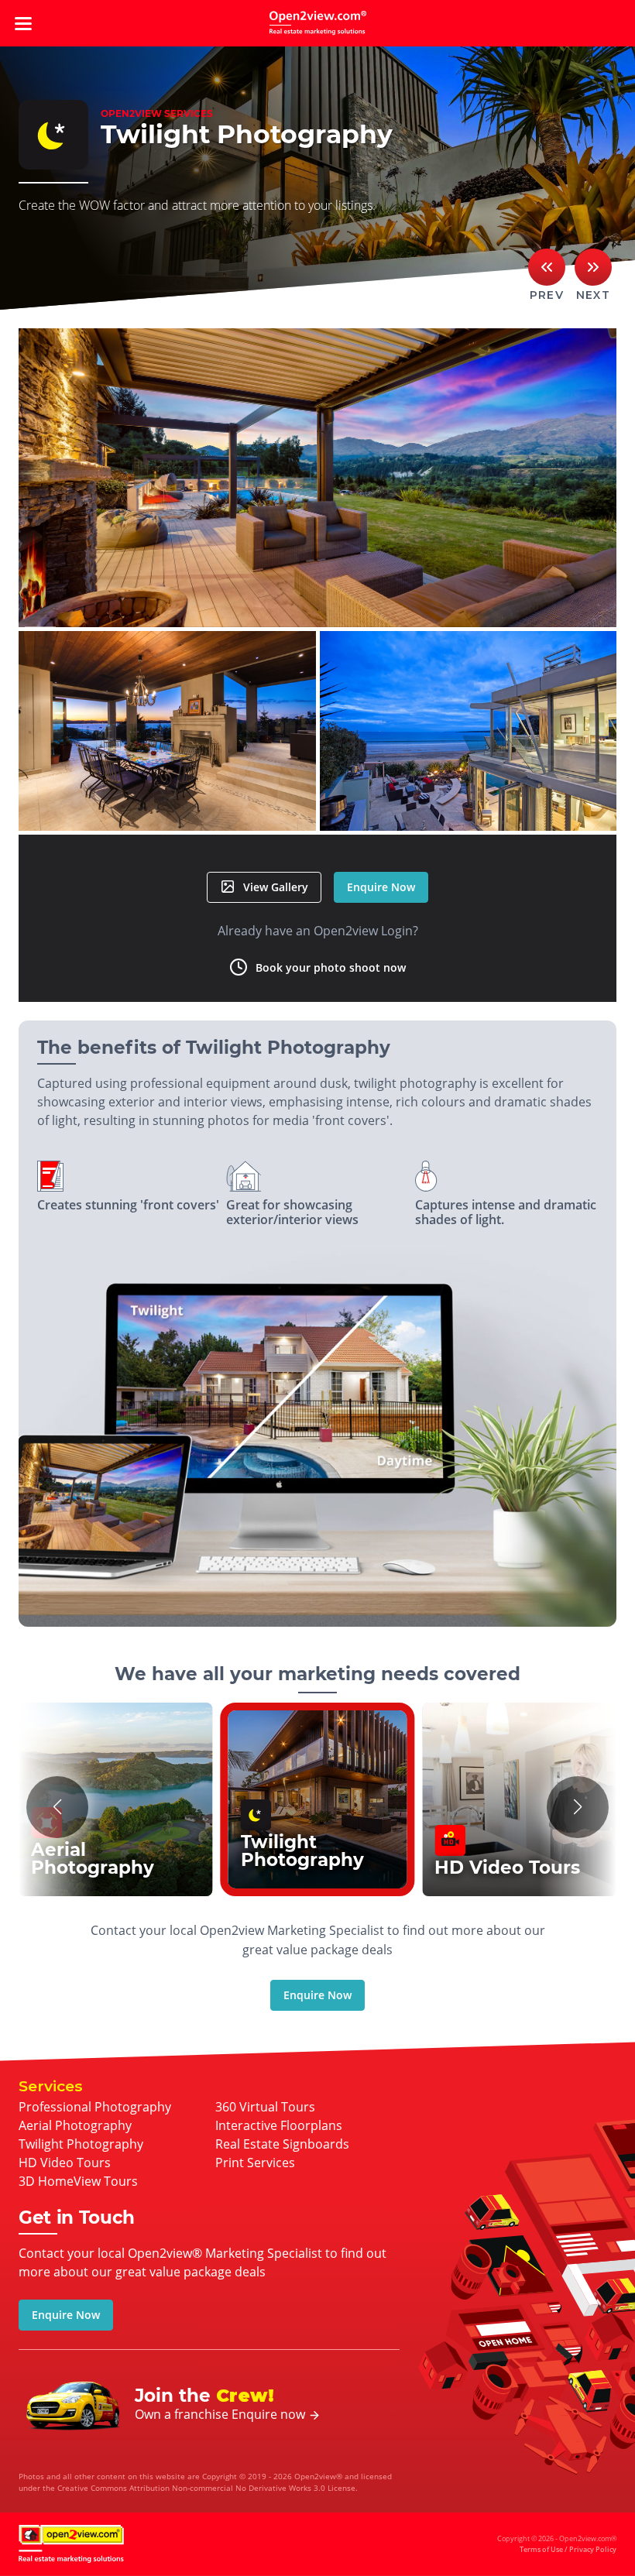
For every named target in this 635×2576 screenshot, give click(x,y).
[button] (57, 1807)
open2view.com (317, 23)
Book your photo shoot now (331, 967)
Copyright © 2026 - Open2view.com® (557, 2544)
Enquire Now (381, 887)
